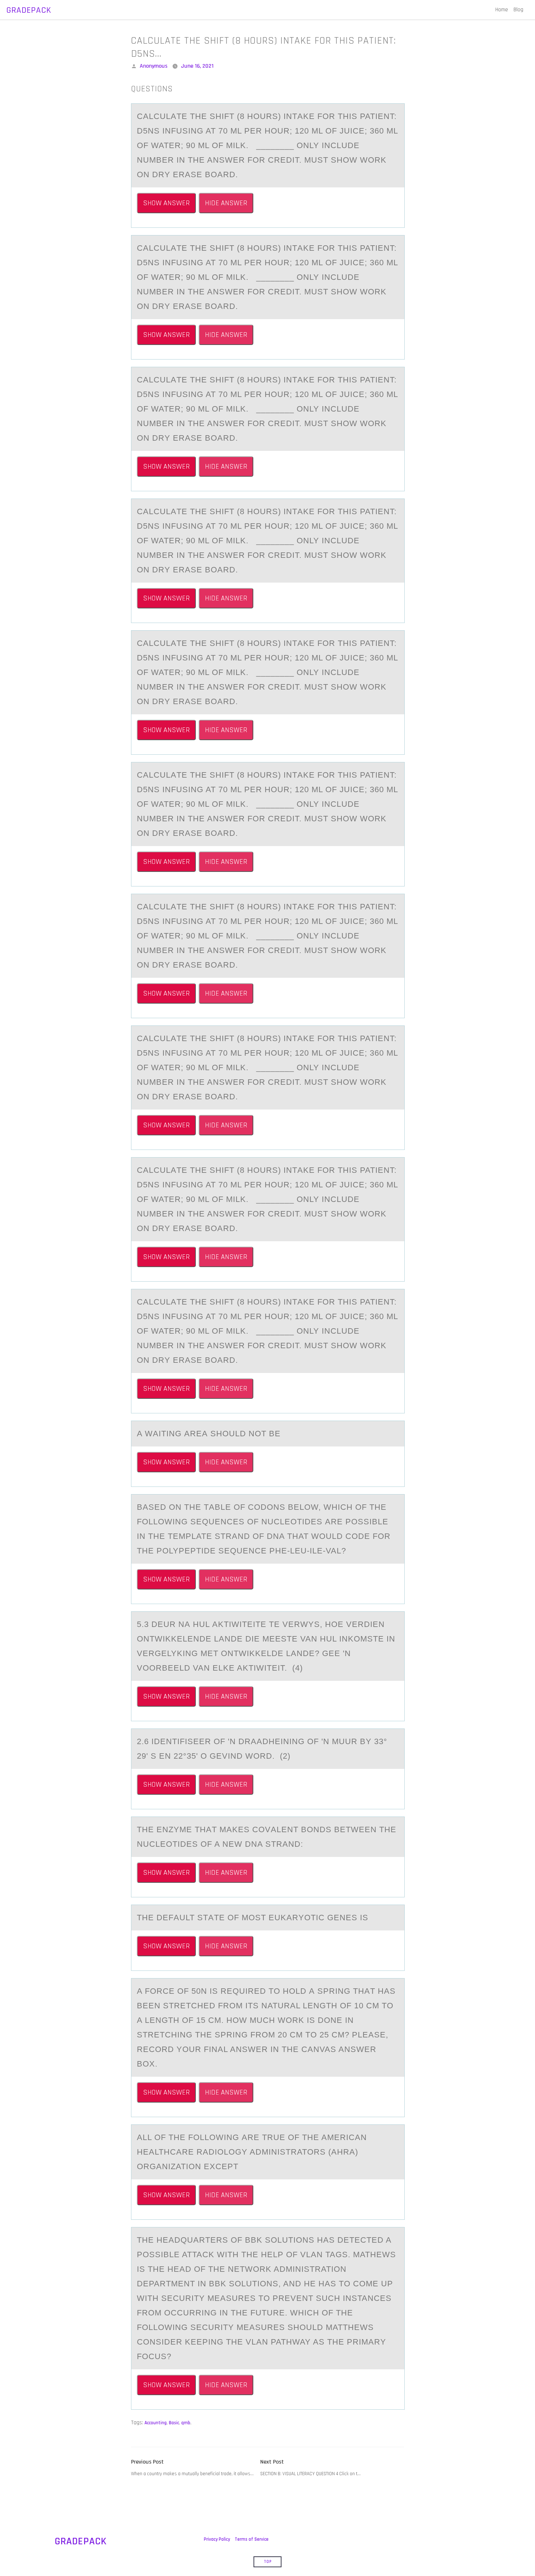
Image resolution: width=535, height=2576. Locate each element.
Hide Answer (226, 203)
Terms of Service (252, 2539)
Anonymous (154, 66)
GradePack (29, 10)
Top (268, 2562)
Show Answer (166, 203)
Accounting (156, 2423)
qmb (186, 2423)
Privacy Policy (217, 2539)
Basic (174, 2423)
